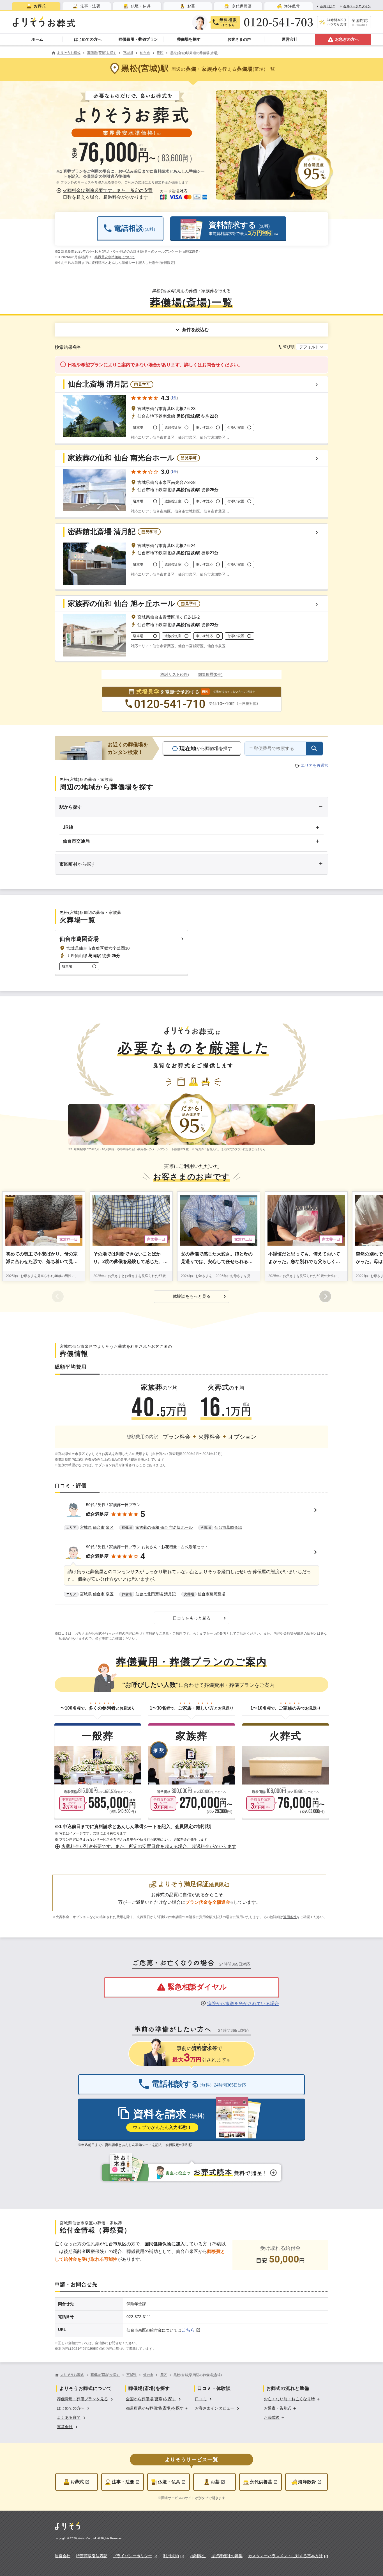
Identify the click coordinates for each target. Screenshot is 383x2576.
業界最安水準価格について (115, 257)
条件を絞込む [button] (195, 330)
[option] (86, 2398)
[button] (105, 194)
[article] (191, 1517)
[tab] (36, 6)
